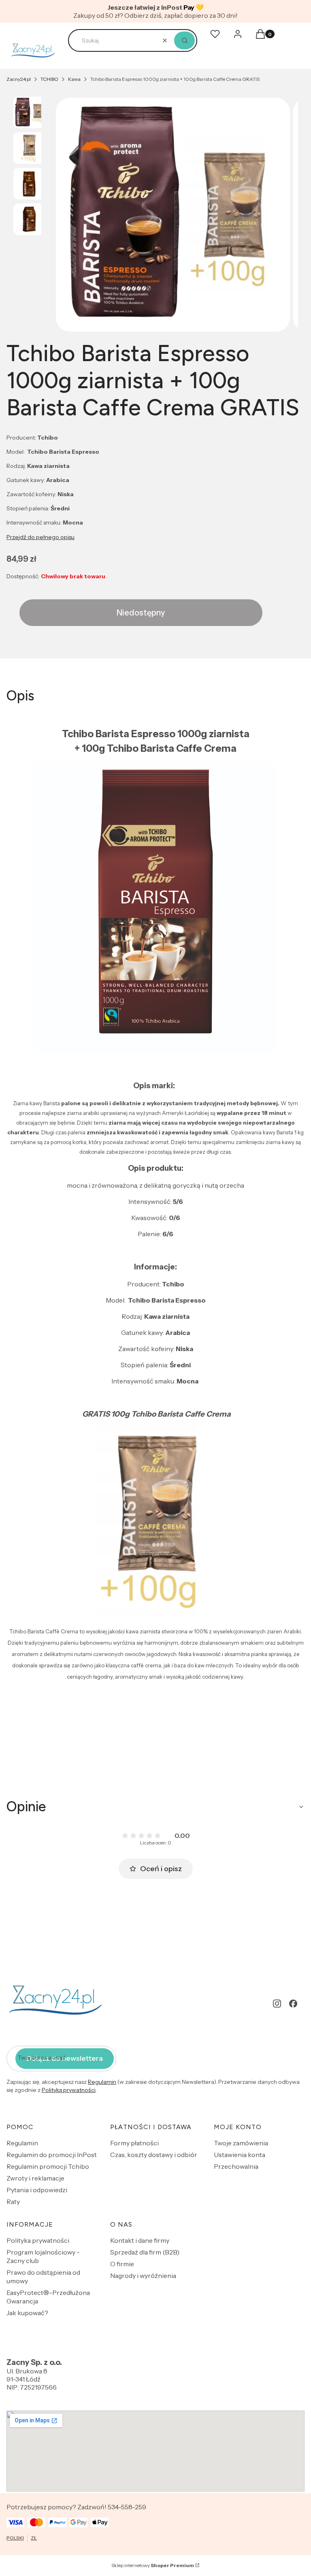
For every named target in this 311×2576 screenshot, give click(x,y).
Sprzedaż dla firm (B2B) (145, 2252)
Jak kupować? (27, 2313)
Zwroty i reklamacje (35, 2178)
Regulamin (102, 2082)
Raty (13, 2202)
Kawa (74, 79)
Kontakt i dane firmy (140, 2240)
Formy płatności (134, 2143)
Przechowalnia (236, 2166)
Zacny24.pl (19, 79)
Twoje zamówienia (241, 2143)
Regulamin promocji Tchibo (48, 2166)
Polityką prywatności (69, 2090)
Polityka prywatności (38, 2240)
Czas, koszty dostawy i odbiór (154, 2155)
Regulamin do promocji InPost (52, 2155)
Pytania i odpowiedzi (37, 2190)
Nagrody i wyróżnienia (143, 2276)
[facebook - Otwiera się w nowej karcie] (293, 2004)
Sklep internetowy (153, 2565)
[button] (184, 40)
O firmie (122, 2264)
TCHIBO (49, 79)
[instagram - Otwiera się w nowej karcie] (277, 2004)
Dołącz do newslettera (65, 2058)
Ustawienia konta (240, 2155)
